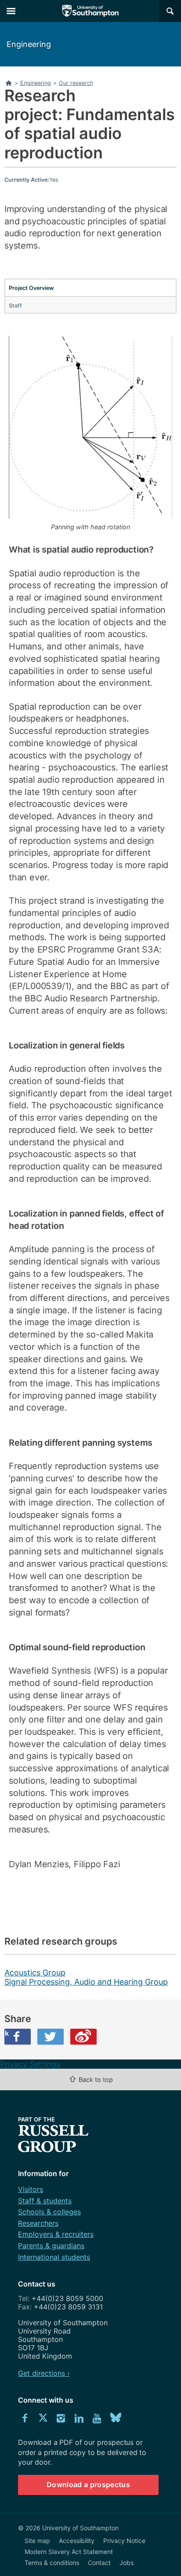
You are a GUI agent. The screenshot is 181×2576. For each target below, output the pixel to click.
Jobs (127, 2563)
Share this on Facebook (7, 2033)
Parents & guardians (51, 2246)
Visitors (31, 2189)
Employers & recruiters (56, 2234)
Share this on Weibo (83, 2037)
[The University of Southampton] (90, 11)
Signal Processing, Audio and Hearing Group (86, 1982)
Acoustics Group (35, 1973)
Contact (99, 2563)
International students (54, 2257)
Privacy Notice (124, 2541)
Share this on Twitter (51, 2037)
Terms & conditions (52, 2563)
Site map (37, 2541)
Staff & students (45, 2201)
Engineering (29, 44)
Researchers (38, 2223)
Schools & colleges (49, 2212)
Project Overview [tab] (31, 288)
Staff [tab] (15, 306)
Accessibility (77, 2541)
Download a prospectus (88, 2484)
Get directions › (44, 2373)
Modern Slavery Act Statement (69, 2552)
